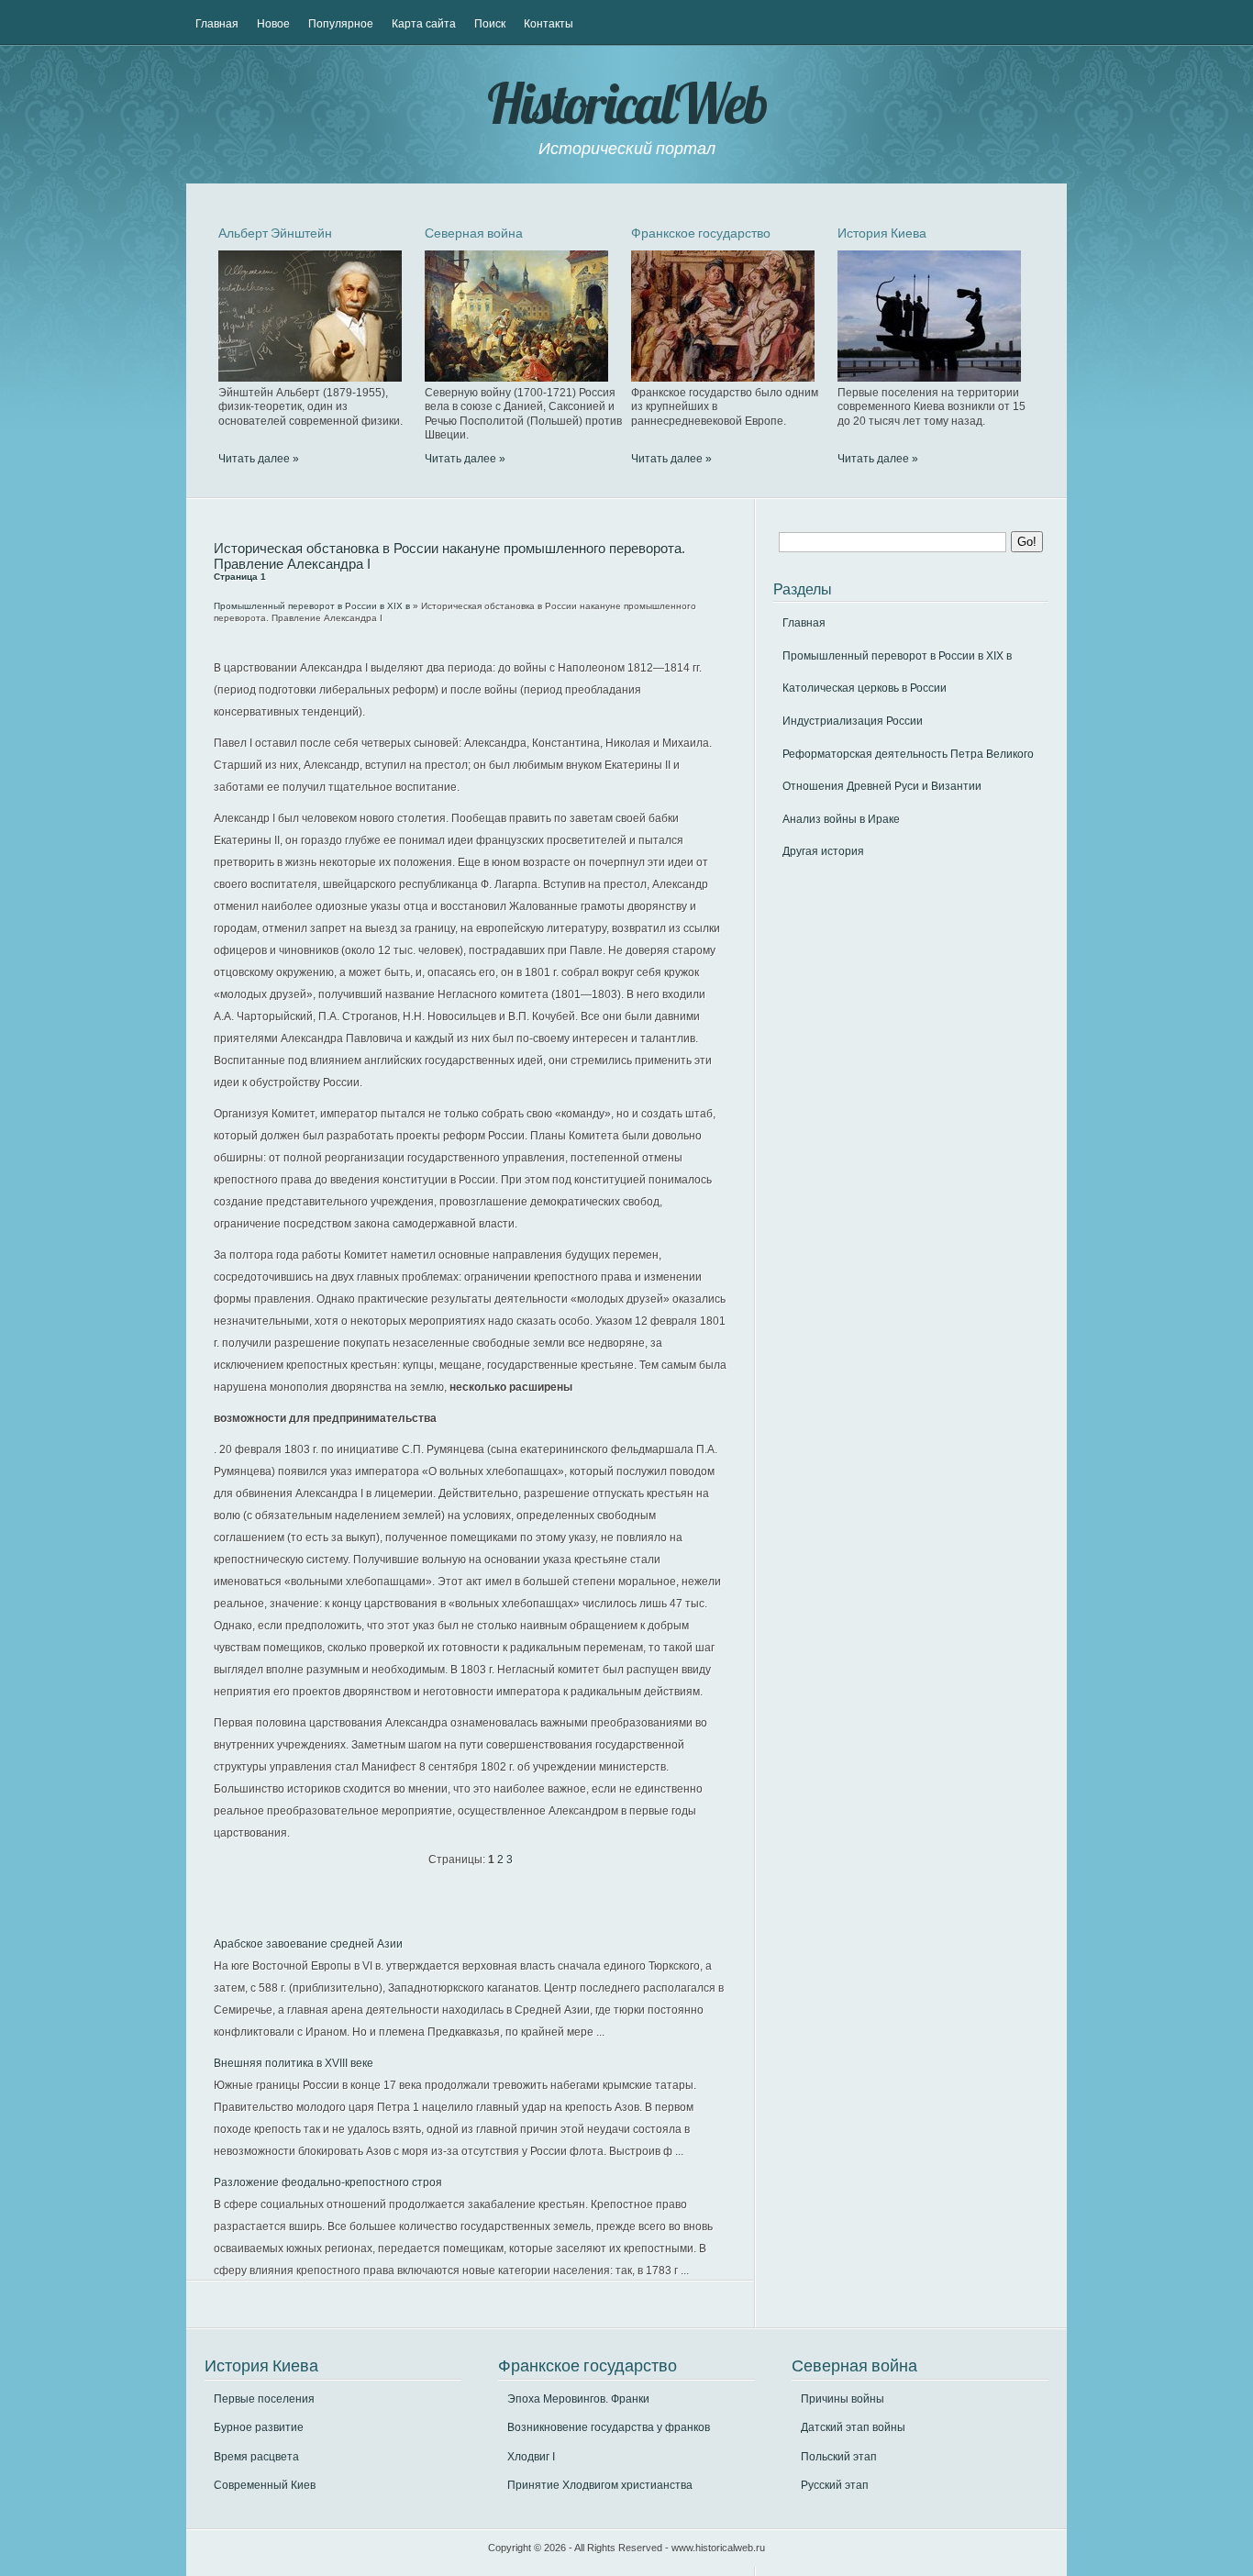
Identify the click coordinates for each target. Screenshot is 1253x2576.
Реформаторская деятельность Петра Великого (908, 754)
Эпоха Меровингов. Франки (578, 2399)
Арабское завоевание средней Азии (308, 1944)
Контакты (549, 24)
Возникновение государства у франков (609, 2427)
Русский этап (835, 2485)
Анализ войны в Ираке (841, 819)
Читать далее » (259, 459)
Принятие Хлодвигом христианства (600, 2485)
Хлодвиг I (531, 2457)
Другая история (823, 851)
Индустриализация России (853, 721)
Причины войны (843, 2399)
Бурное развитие (259, 2427)
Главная (217, 24)
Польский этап (839, 2457)
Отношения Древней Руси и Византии (882, 786)
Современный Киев (265, 2485)
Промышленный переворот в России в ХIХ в (312, 606)
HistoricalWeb (626, 103)
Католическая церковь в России (865, 688)
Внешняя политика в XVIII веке (294, 2063)
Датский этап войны (853, 2427)
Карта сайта (424, 24)
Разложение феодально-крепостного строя (328, 2182)
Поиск (490, 24)
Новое (273, 24)
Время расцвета (256, 2457)
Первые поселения (264, 2399)
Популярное (341, 24)
